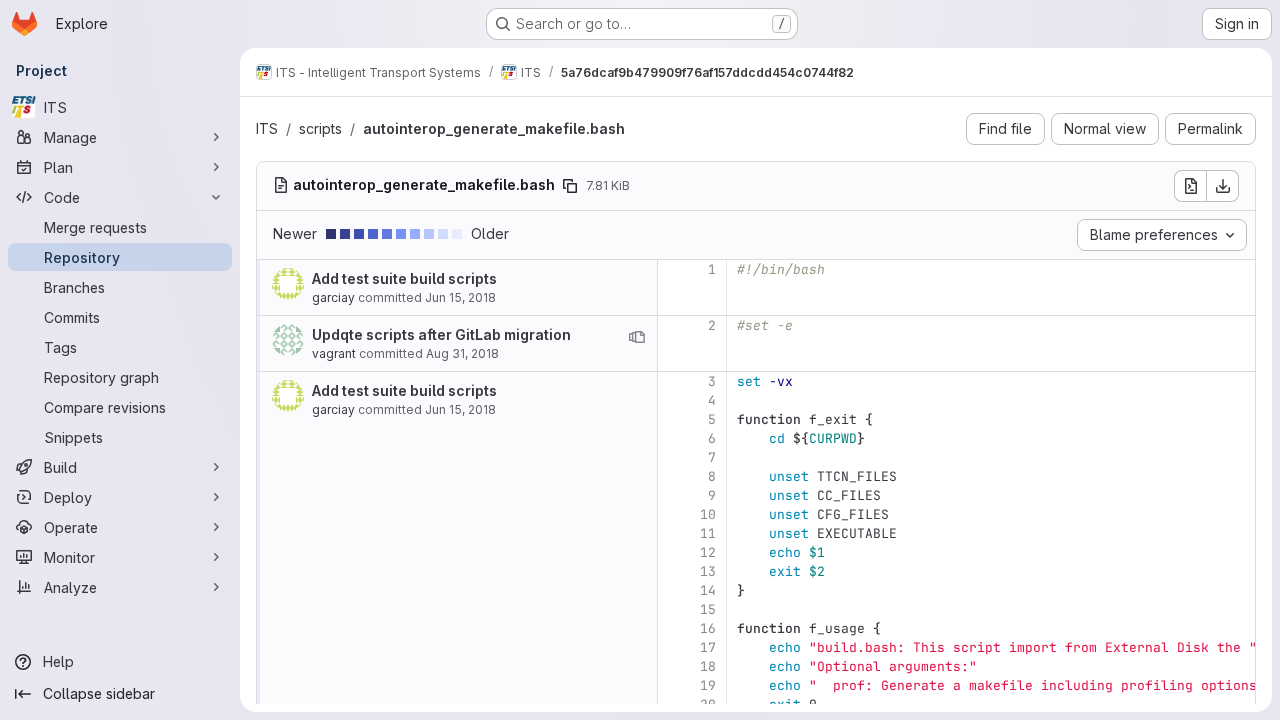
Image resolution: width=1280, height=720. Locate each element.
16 (708, 628)
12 (708, 552)
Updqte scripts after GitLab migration (441, 334)
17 (708, 647)
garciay (333, 297)
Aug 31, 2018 (462, 353)
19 (708, 685)
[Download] (1223, 186)
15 (708, 609)
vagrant (334, 353)
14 (708, 590)
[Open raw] (1190, 186)
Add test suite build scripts (404, 278)
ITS (267, 128)
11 (708, 533)
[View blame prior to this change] (637, 337)
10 (708, 514)
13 (708, 571)
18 (708, 666)
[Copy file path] (570, 186)
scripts (320, 128)
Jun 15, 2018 (460, 297)
